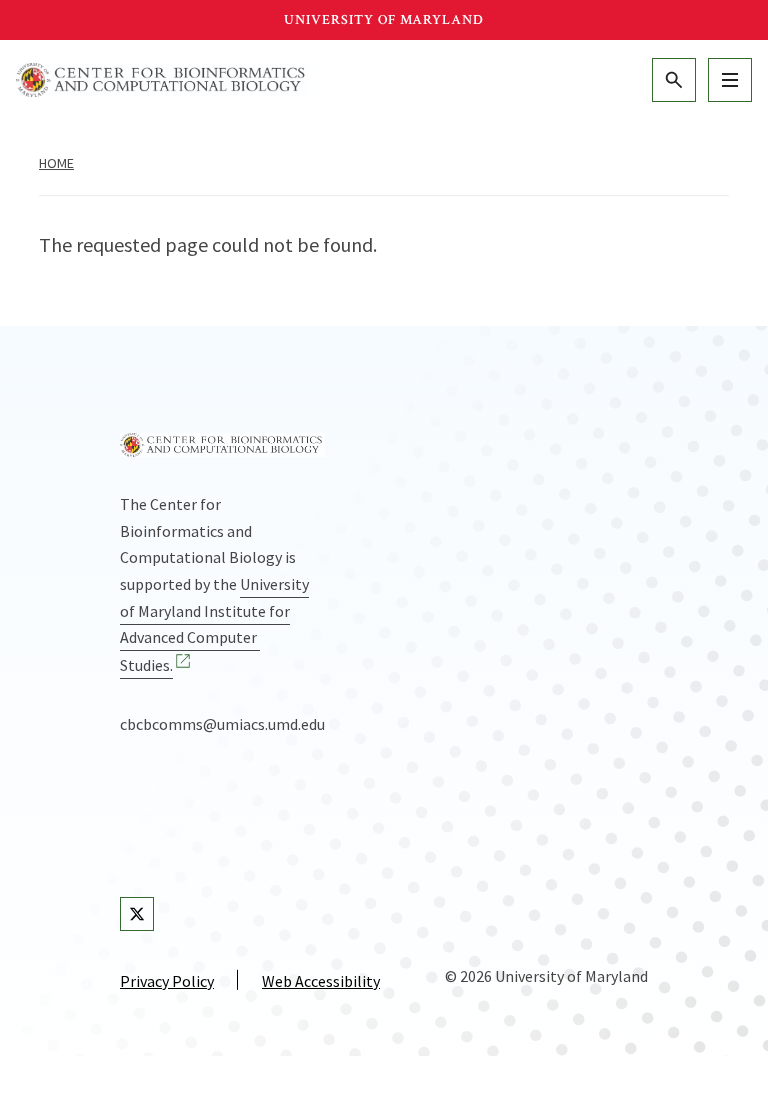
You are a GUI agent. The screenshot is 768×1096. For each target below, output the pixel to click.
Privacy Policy (167, 981)
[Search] (674, 80)
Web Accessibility (321, 981)
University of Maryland (384, 20)
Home (56, 163)
